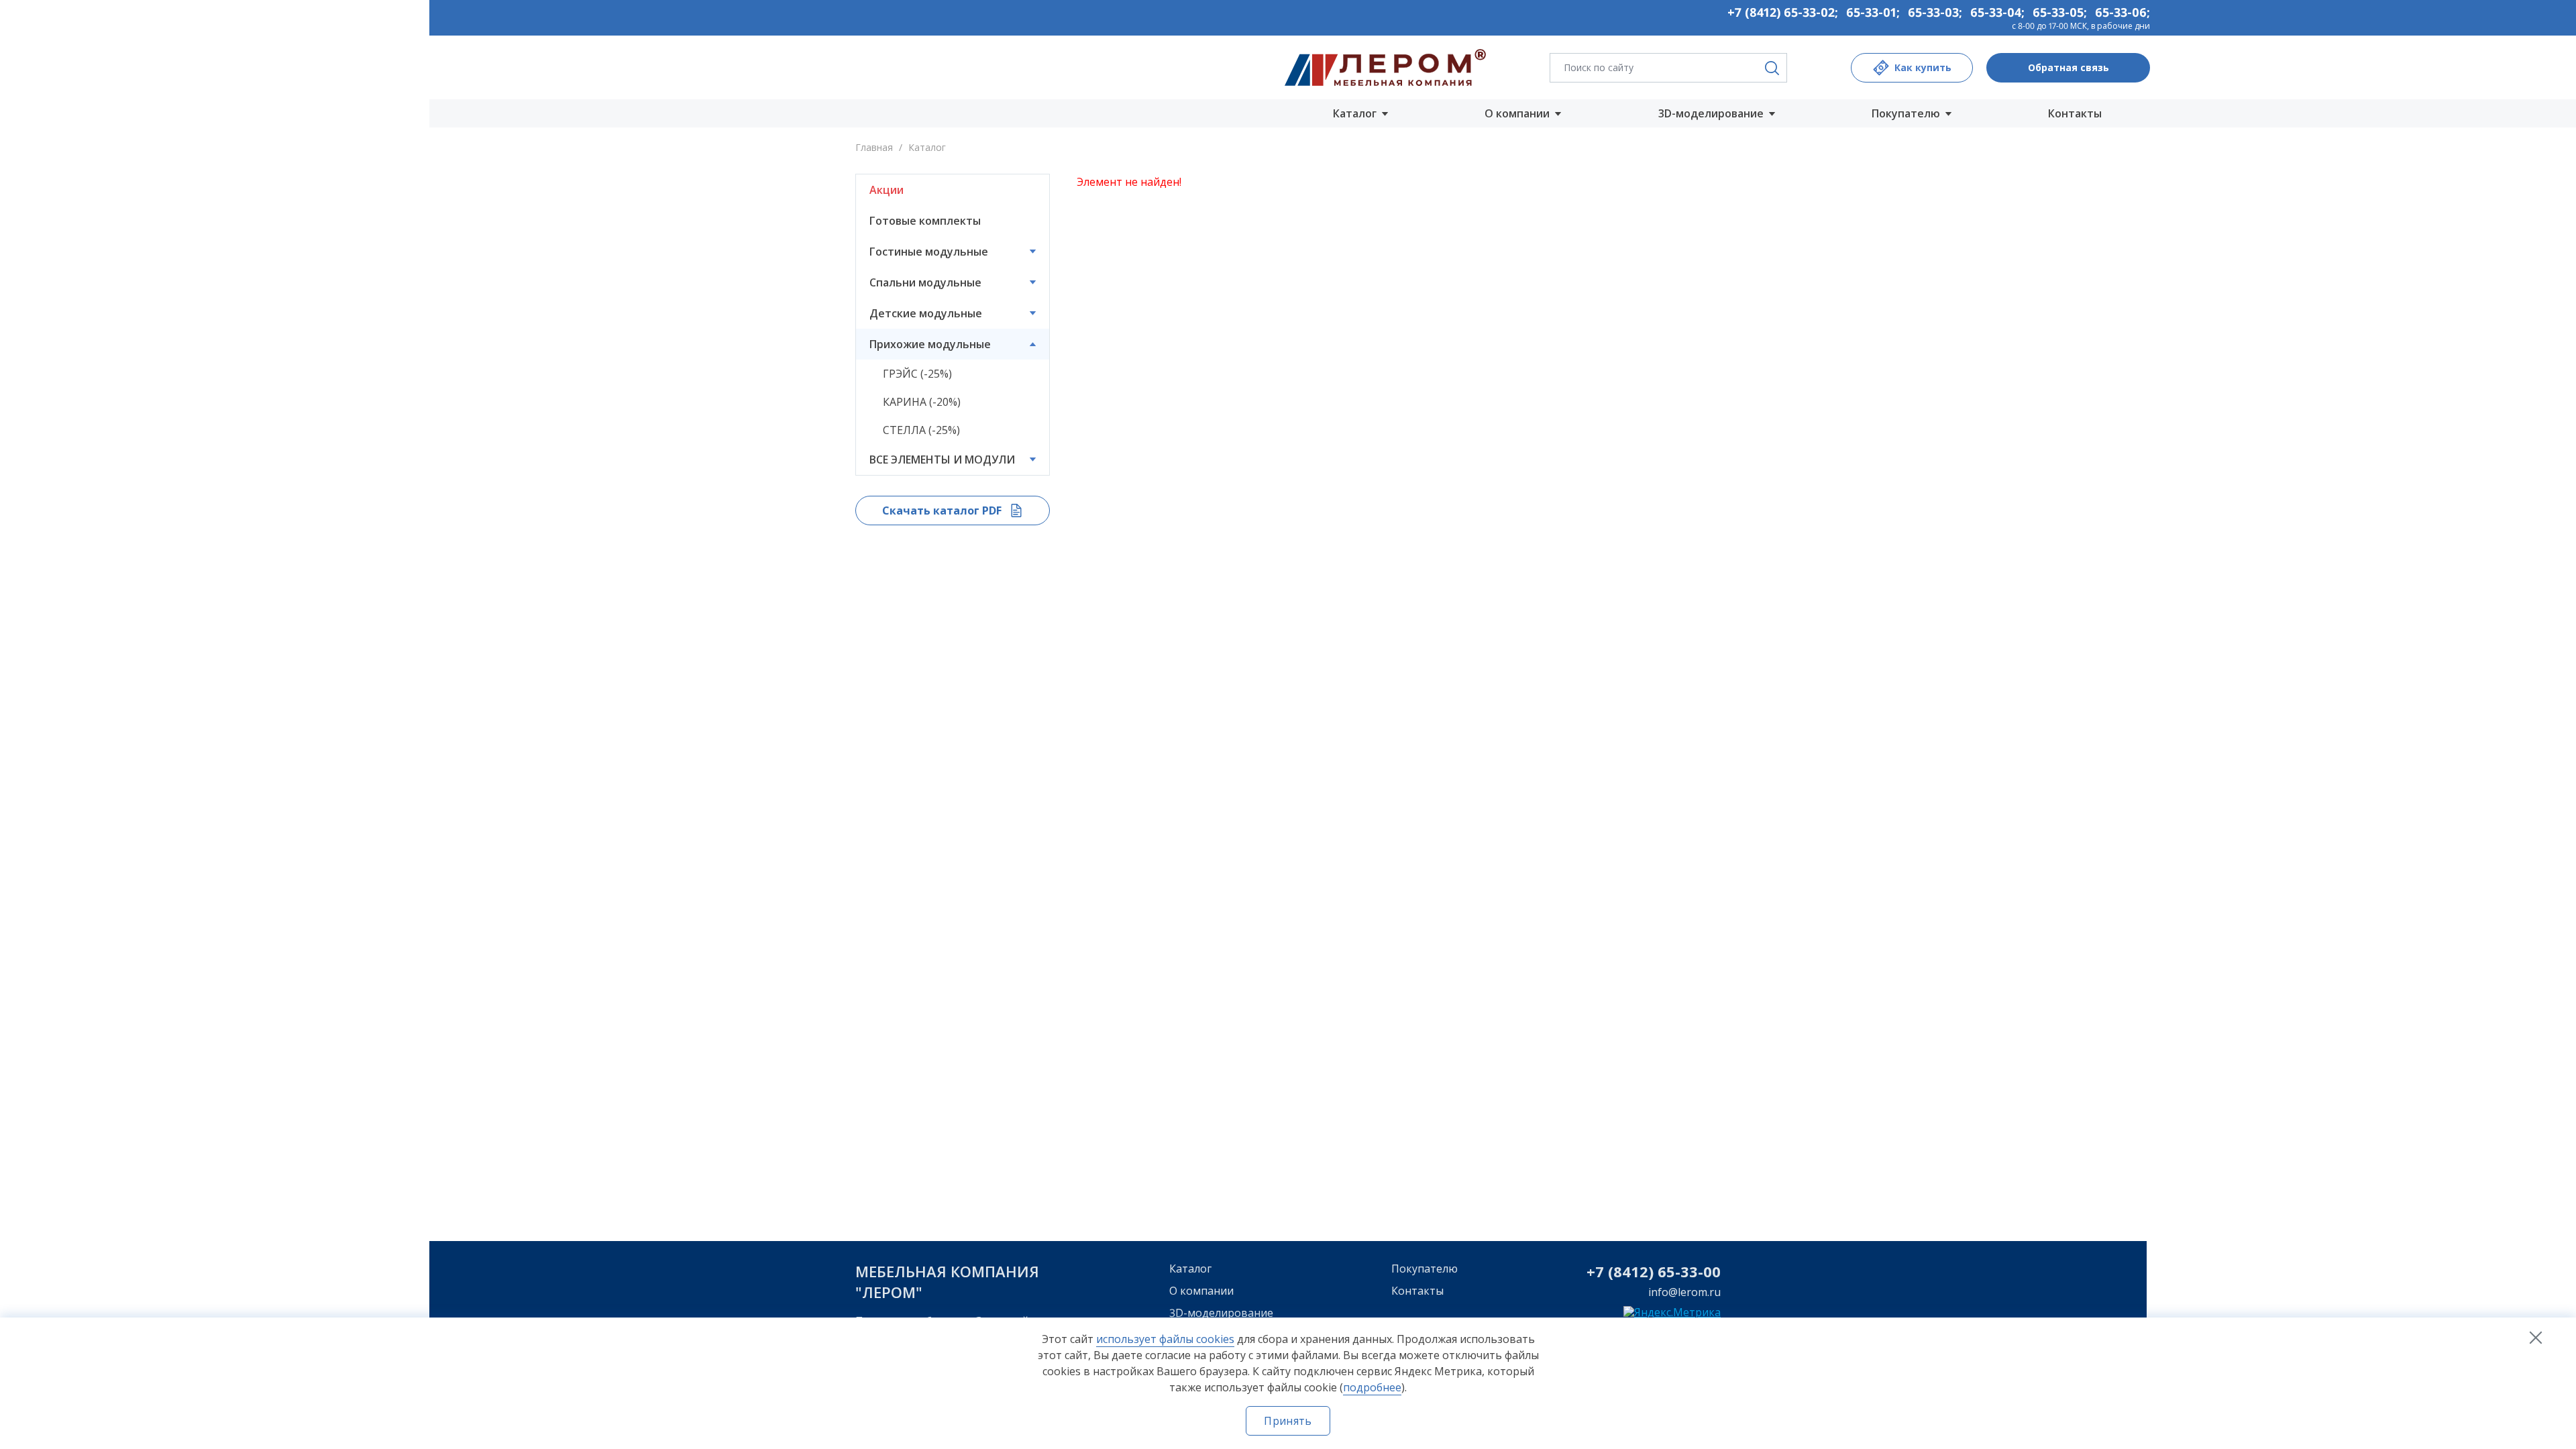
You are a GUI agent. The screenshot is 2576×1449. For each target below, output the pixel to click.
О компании (1201, 1291)
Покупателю (1425, 1269)
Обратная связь (2069, 67)
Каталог (1190, 1269)
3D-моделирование (1221, 1313)
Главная (874, 147)
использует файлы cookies (1165, 1339)
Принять (1288, 1421)
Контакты (2075, 113)
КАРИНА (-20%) (922, 402)
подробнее (1372, 1387)
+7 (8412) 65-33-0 (1649, 1271)
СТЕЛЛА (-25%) (921, 430)
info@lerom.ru (1684, 1292)
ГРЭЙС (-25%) (917, 374)
